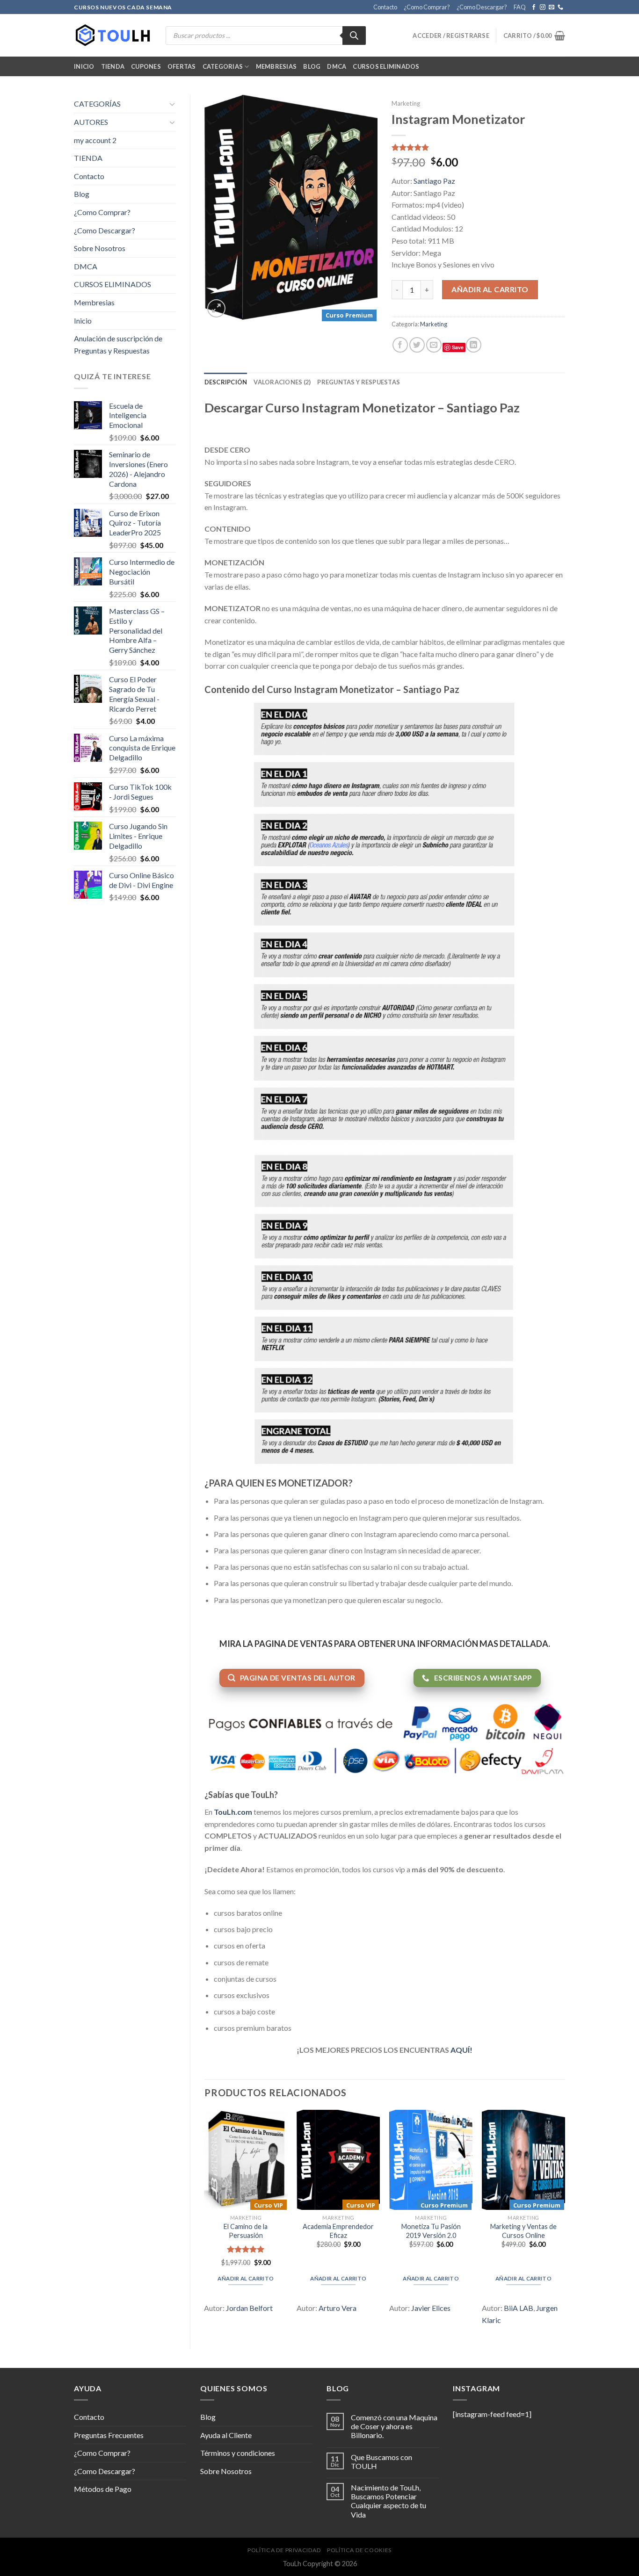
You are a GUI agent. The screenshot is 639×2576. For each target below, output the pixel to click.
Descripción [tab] (226, 382)
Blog (312, 66)
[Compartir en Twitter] (417, 345)
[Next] (565, 2222)
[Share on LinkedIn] (474, 345)
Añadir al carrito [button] (246, 2278)
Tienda (113, 66)
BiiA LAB (519, 2308)
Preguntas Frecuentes (109, 2435)
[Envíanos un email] (552, 7)
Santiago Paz (434, 181)
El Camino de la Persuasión (246, 2231)
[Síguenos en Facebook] (534, 7)
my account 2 (95, 140)
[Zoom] (216, 308)
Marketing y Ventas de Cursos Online (523, 2231)
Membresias (276, 66)
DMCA (337, 66)
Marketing (406, 103)
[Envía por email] (434, 345)
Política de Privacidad (284, 2550)
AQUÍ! (461, 2050)
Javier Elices (431, 2308)
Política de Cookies (359, 2550)
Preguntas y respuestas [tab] (359, 382)
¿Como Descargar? (482, 7)
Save (458, 347)
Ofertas (182, 66)
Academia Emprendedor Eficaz (338, 2231)
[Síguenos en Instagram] (543, 7)
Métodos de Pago (103, 2489)
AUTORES (91, 122)
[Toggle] (172, 104)
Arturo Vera (338, 2308)
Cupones (146, 66)
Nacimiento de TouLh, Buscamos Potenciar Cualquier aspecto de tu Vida (388, 2501)
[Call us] (560, 7)
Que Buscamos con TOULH (381, 2461)
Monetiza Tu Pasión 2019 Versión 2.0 (431, 2231)
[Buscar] (354, 36)
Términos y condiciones (238, 2453)
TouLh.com (233, 1812)
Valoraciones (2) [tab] (282, 382)
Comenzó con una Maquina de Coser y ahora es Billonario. (394, 2426)
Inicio (84, 66)
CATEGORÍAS (97, 104)
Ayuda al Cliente (226, 2435)
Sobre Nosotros (100, 248)
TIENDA (88, 158)
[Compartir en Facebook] (400, 345)
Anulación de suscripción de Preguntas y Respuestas (118, 344)
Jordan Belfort (249, 2308)
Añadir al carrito (490, 289)
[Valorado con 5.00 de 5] (246, 2249)
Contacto (385, 7)
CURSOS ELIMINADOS (386, 66)
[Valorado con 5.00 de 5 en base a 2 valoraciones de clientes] (478, 147)
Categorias (223, 66)
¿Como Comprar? (427, 7)
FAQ (520, 7)
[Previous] (205, 2222)
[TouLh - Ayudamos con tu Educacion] (113, 36)
